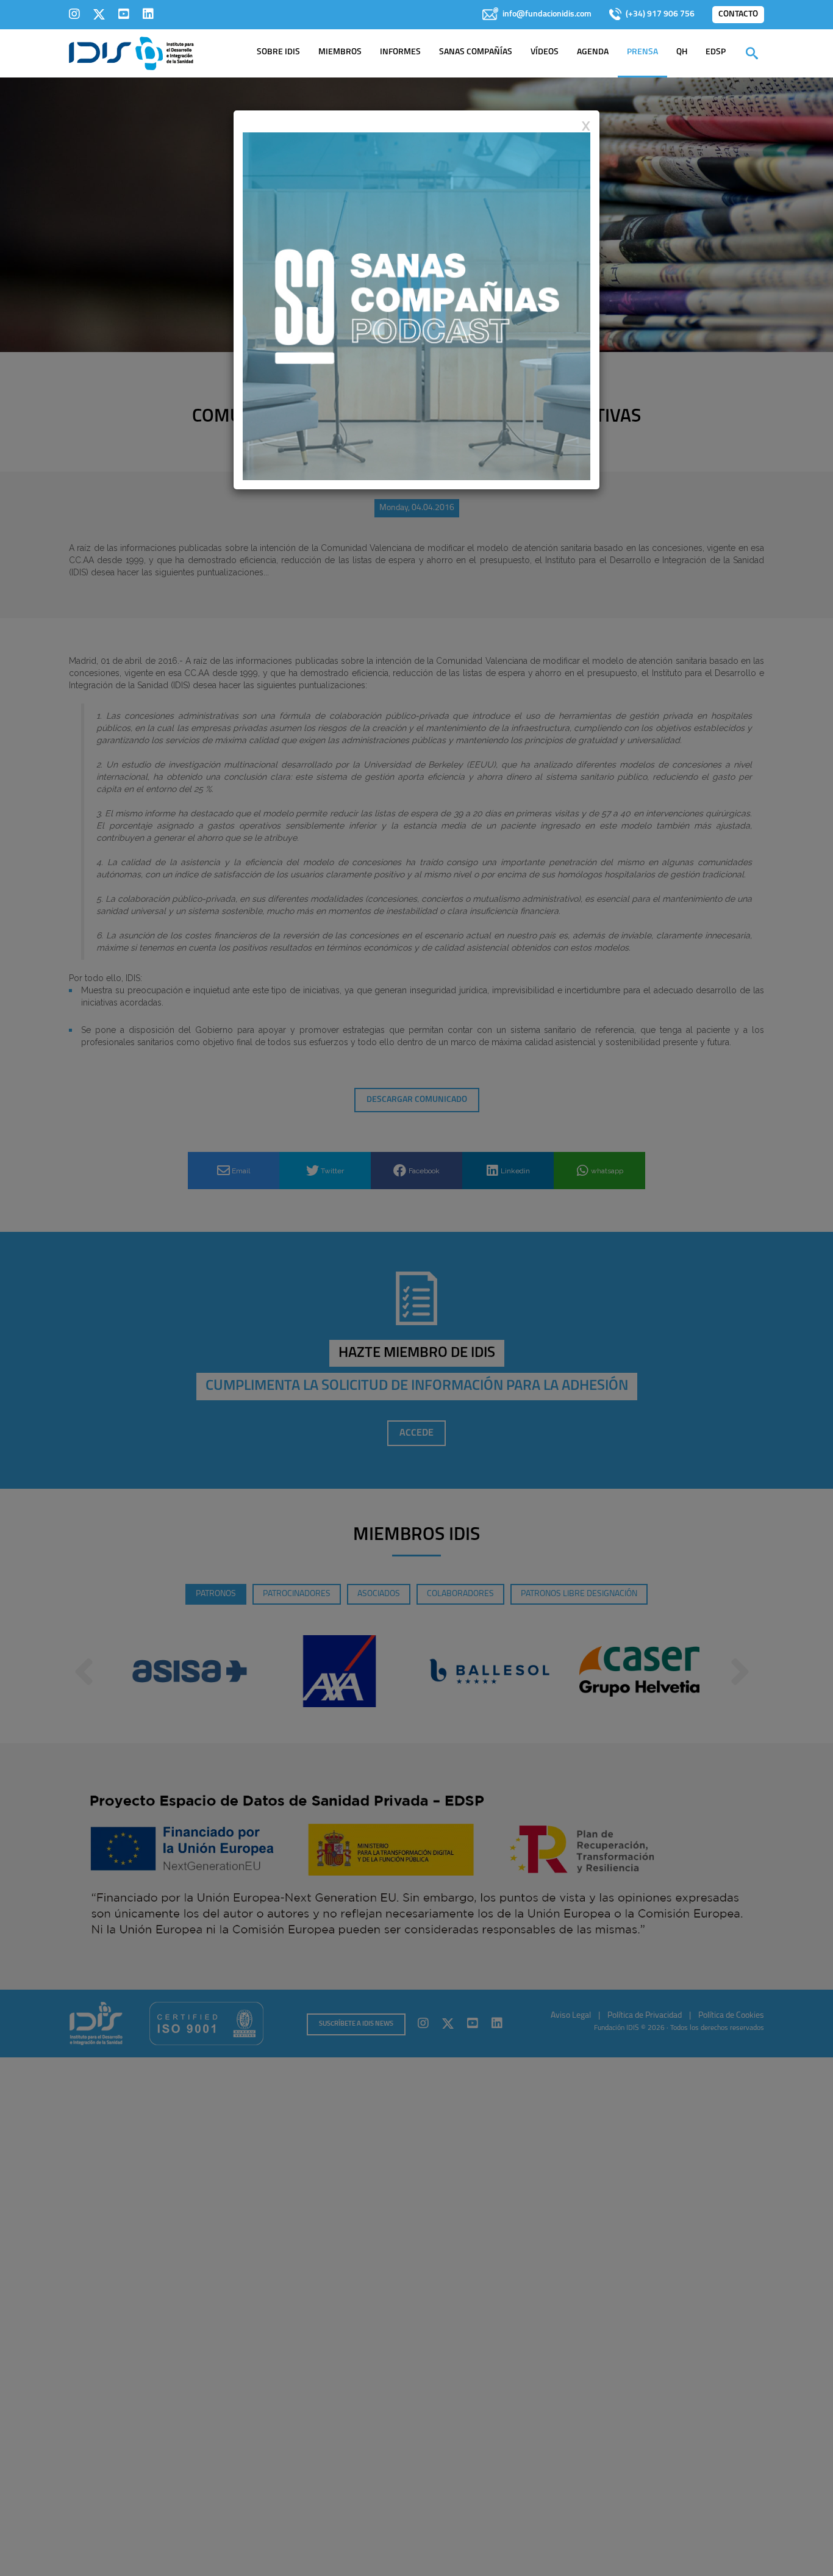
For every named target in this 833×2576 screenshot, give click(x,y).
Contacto (738, 14)
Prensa (642, 52)
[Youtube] (124, 14)
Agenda (593, 52)
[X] (99, 14)
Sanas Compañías (476, 52)
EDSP (716, 52)
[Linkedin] (148, 14)
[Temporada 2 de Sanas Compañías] (416, 306)
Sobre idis (278, 52)
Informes (400, 52)
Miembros (340, 52)
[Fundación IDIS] (131, 52)
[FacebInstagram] (74, 14)
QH (682, 52)
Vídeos (545, 52)
